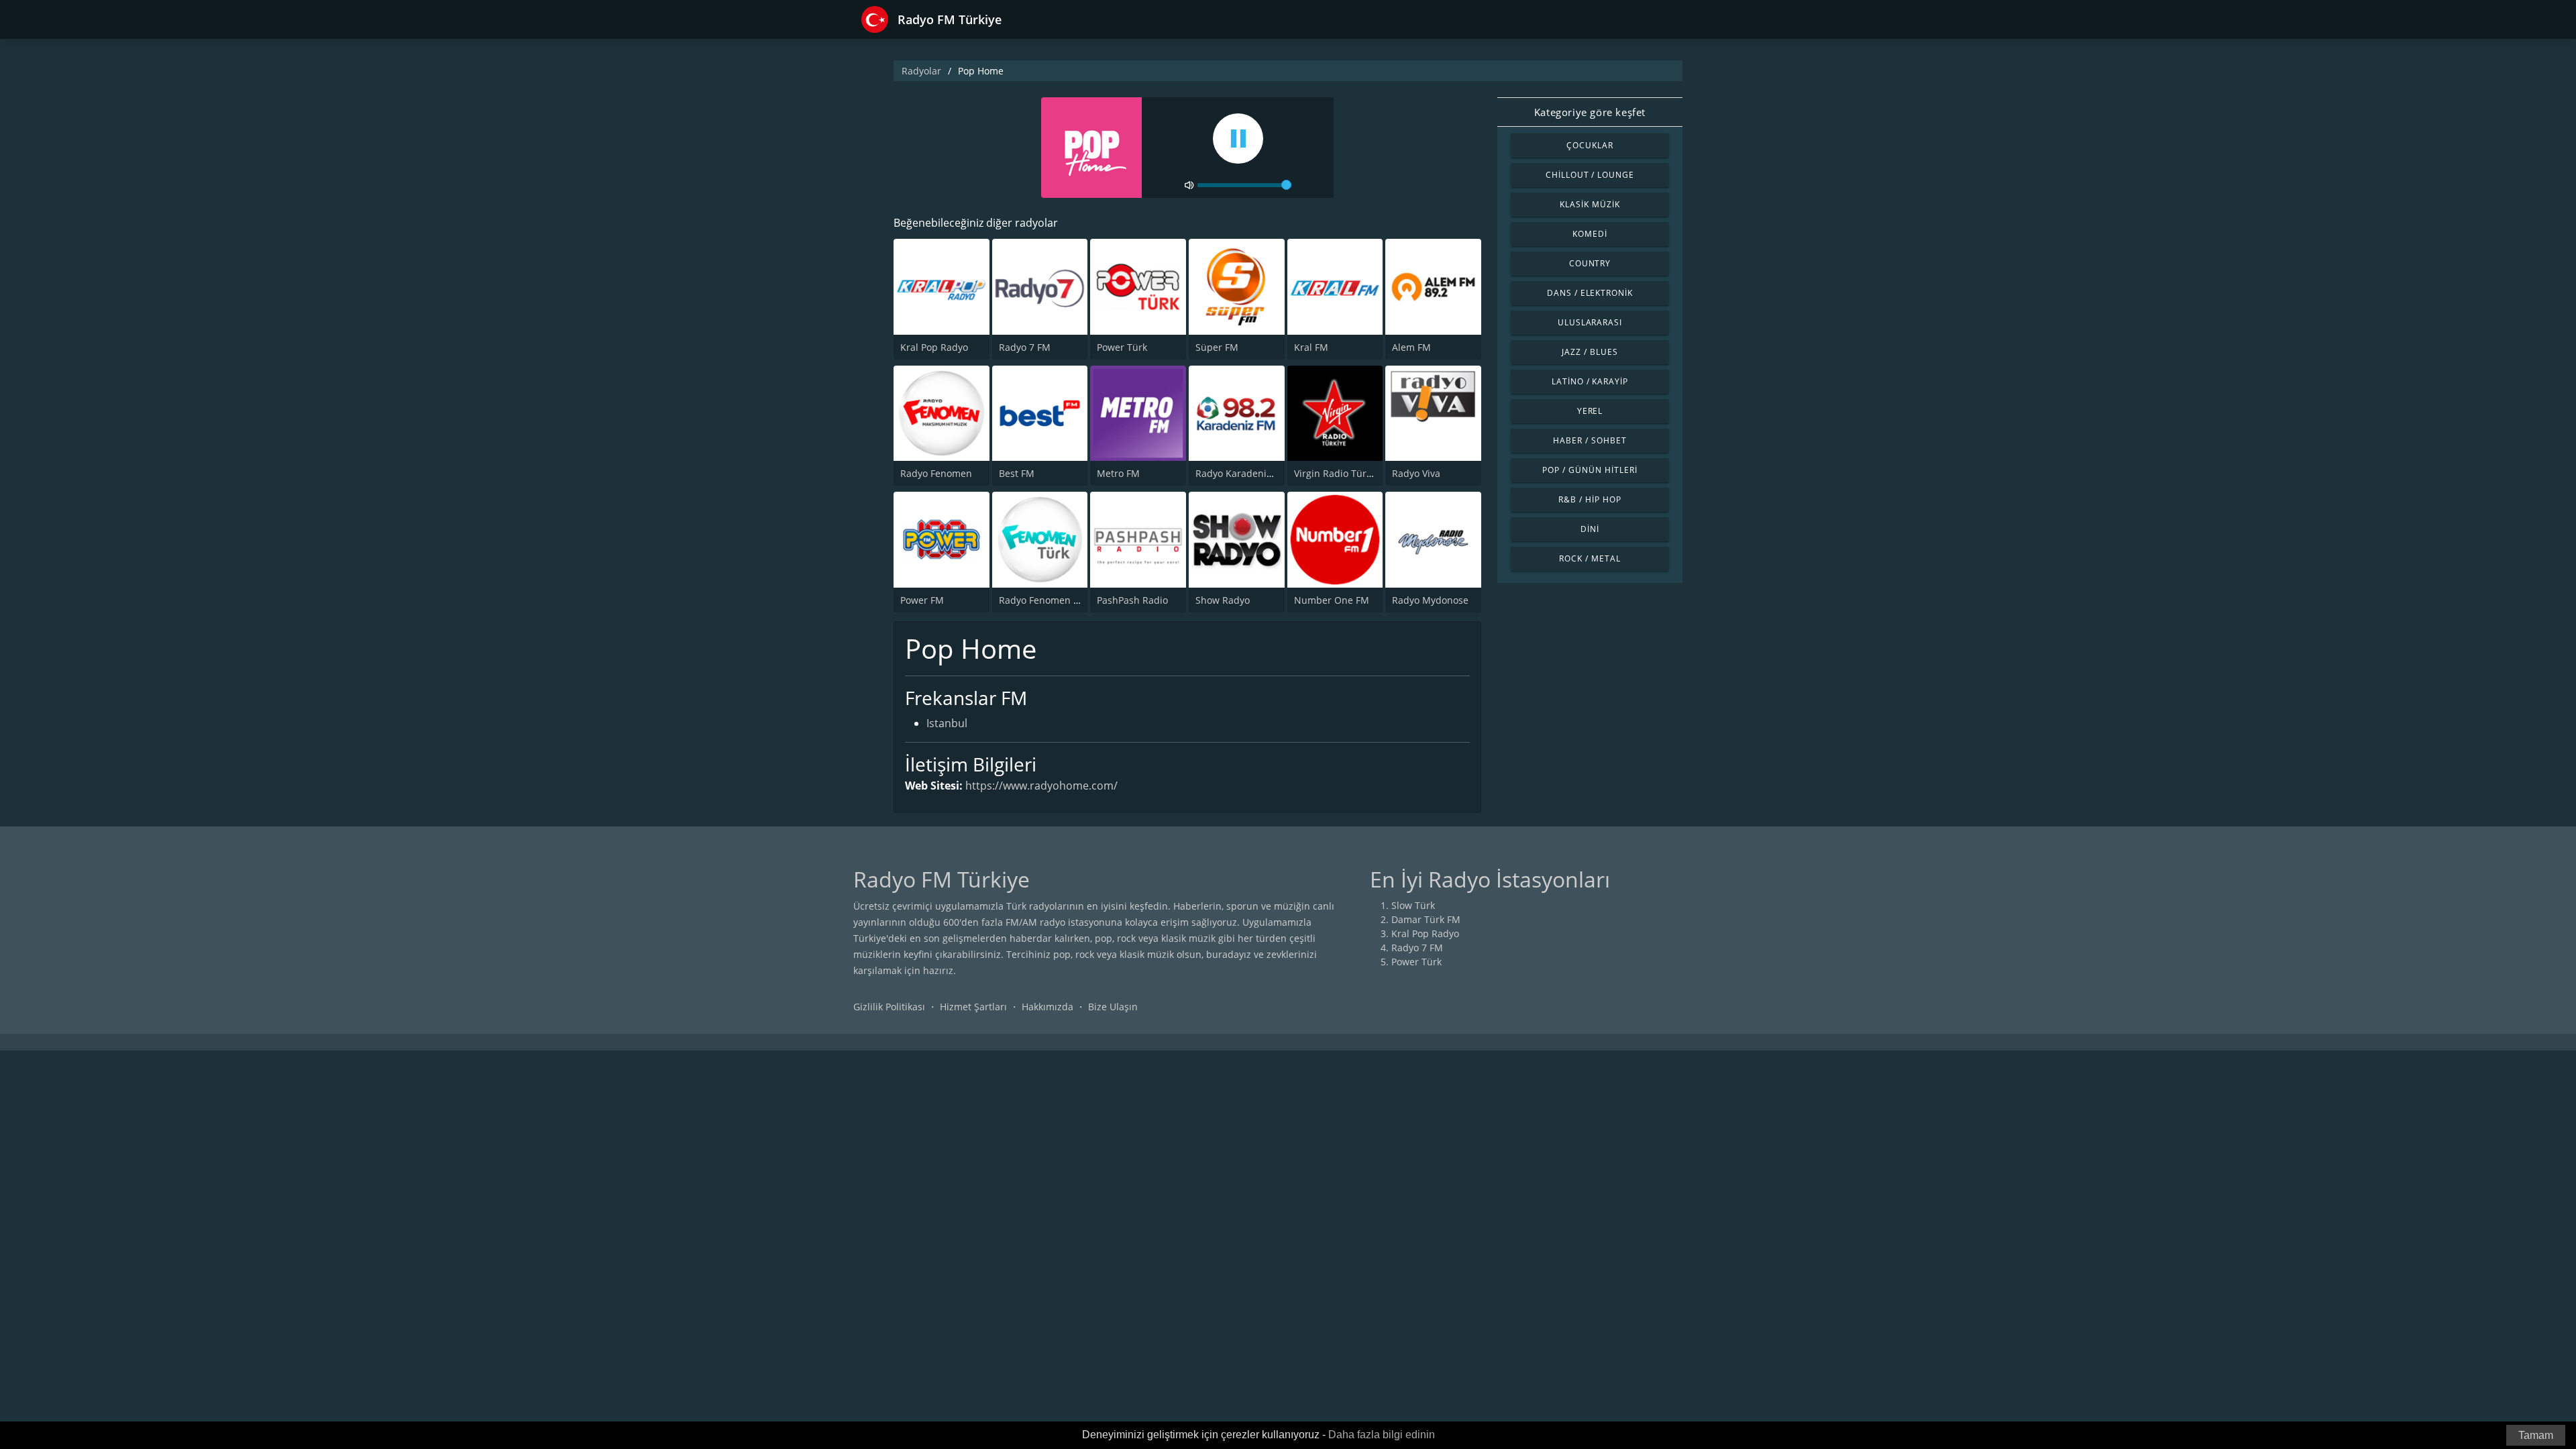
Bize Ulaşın (1113, 1007)
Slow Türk (1413, 905)
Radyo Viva (1416, 473)
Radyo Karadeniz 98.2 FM (1252, 473)
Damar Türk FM (1426, 919)
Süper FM (1217, 347)
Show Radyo (1223, 600)
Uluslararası (1590, 322)
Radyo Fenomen (936, 473)
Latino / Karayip (1590, 381)
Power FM (922, 600)
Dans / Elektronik (1590, 293)
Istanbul (947, 723)
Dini (1590, 529)
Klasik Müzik (1590, 204)
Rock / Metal (1590, 558)
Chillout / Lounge (1590, 175)
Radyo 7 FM (1025, 347)
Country (1590, 263)
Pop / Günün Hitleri (1590, 470)
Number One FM (1332, 600)
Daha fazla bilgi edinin (1382, 1435)
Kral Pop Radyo (934, 347)
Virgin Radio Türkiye (1339, 473)
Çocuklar (1590, 145)
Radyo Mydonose (1430, 600)
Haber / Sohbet (1590, 440)
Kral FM (1311, 347)
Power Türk (1122, 347)
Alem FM (1411, 347)
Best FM (1017, 473)
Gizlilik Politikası (889, 1007)
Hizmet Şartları (973, 1007)
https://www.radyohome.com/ (1041, 786)
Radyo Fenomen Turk (1046, 600)
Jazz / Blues (1590, 352)
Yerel (1590, 411)
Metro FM (1118, 473)
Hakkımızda (1048, 1007)
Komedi (1590, 234)
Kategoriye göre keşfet (1590, 112)
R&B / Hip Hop (1590, 499)
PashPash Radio (1132, 600)
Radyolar (921, 71)
